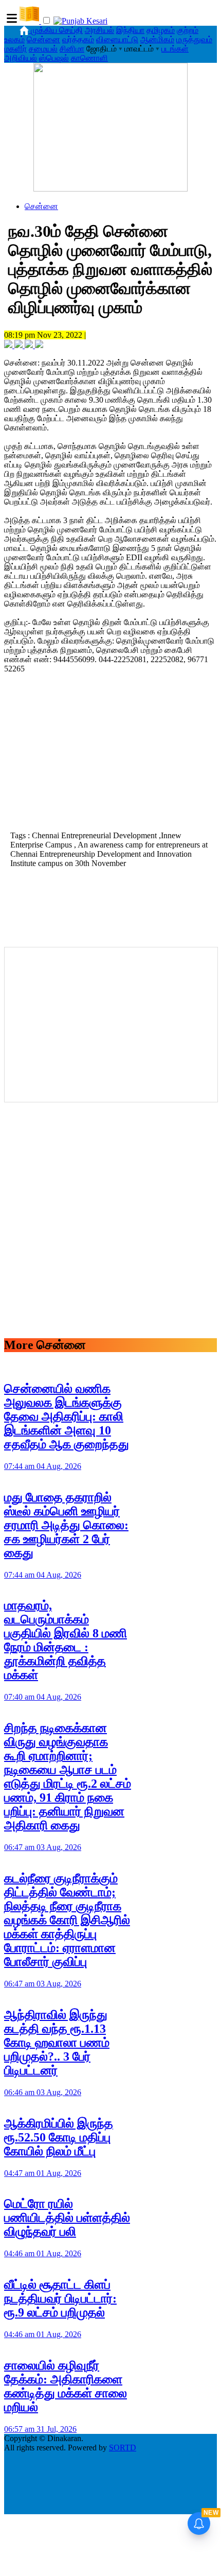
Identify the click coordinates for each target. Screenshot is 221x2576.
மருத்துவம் (194, 39)
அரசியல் (99, 30)
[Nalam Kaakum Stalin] (110, 189)
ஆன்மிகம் (157, 39)
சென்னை (43, 39)
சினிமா (72, 49)
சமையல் (43, 49)
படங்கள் (175, 49)
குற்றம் (188, 30)
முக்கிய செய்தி (57, 30)
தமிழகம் (161, 30)
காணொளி (89, 58)
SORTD (123, 2448)
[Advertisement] (110, 755)
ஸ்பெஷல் (54, 58)
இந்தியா (130, 30)
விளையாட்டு (117, 39)
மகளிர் (15, 49)
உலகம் (14, 39)
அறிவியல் (21, 58)
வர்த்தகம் (78, 39)
